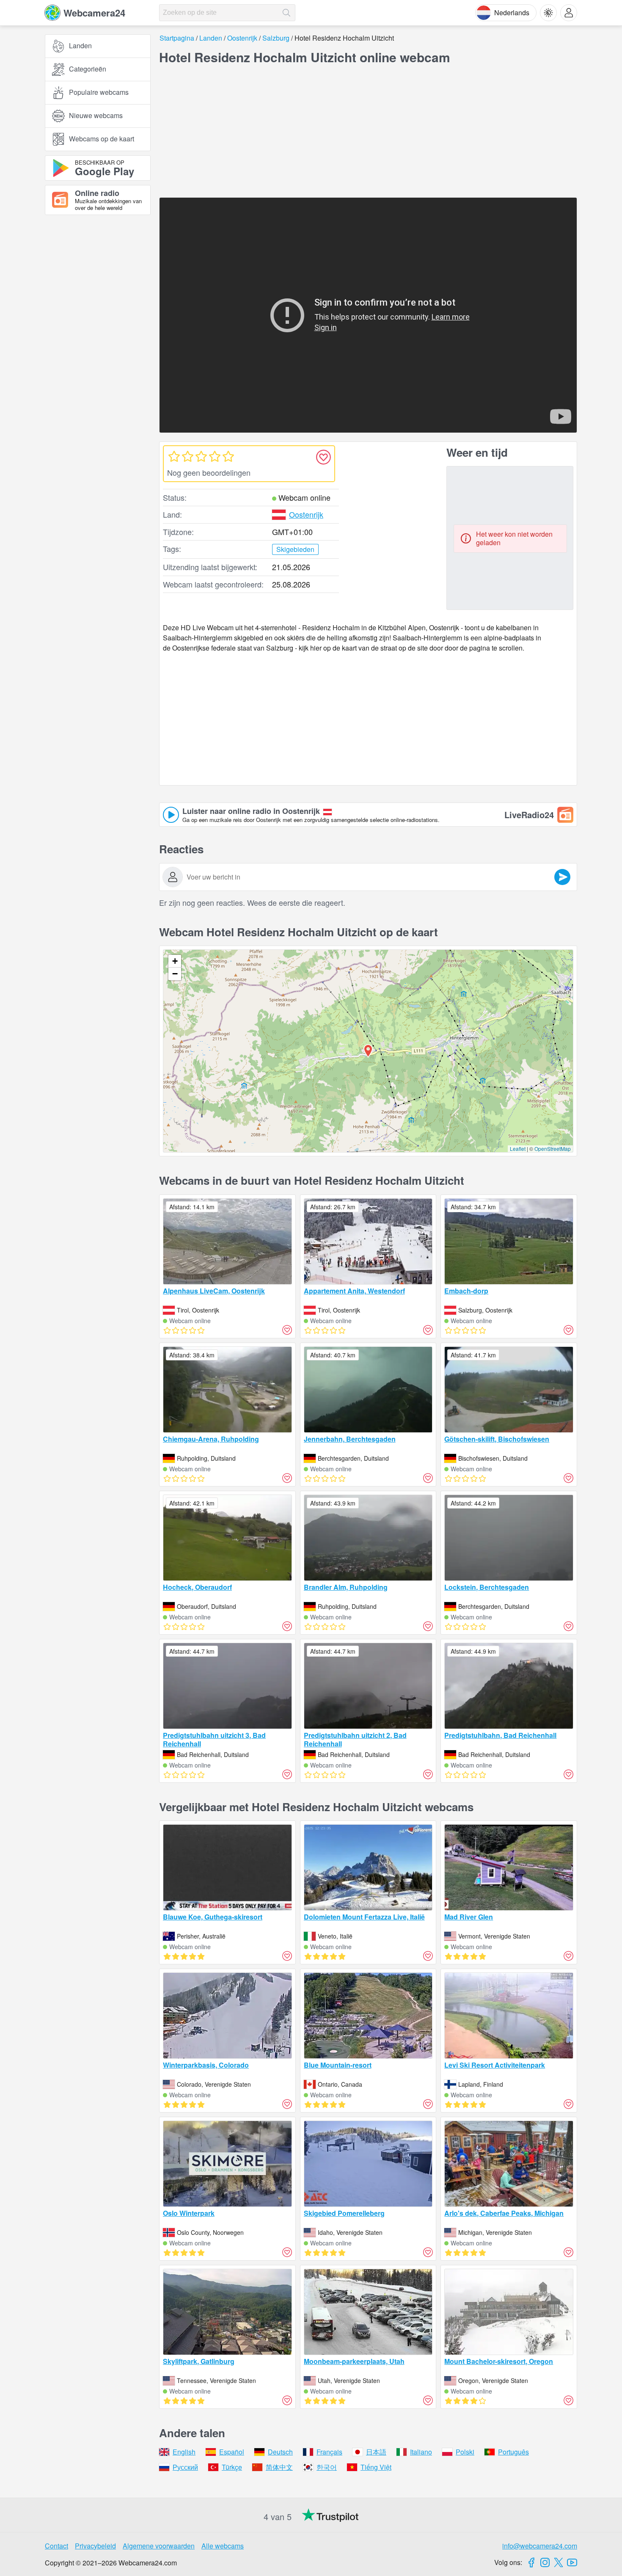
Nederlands (512, 12)
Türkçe (232, 2467)
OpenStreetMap (553, 1149)
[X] (559, 2562)
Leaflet (518, 1149)
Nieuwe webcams (96, 116)
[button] (368, 1051)
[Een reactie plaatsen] (562, 877)
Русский (185, 2467)
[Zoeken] (286, 13)
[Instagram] (545, 2562)
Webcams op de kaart (102, 139)
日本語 (376, 2452)
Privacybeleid (95, 2546)
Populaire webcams (99, 92)
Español (232, 2452)
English (184, 2452)
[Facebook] (531, 2562)
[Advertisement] (98, 314)
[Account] (569, 13)
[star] (174, 456)
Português (513, 2452)
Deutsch (280, 2452)
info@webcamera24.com (540, 2546)
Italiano (421, 2452)
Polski (465, 2452)
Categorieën (88, 69)
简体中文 (279, 2467)
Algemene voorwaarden (159, 2546)
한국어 (327, 2467)
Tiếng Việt (376, 2467)
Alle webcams (223, 2546)
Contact (56, 2546)
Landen (80, 46)
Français (329, 2452)
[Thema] (548, 13)
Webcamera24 (94, 13)
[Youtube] (572, 2562)
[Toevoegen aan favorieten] (323, 457)
